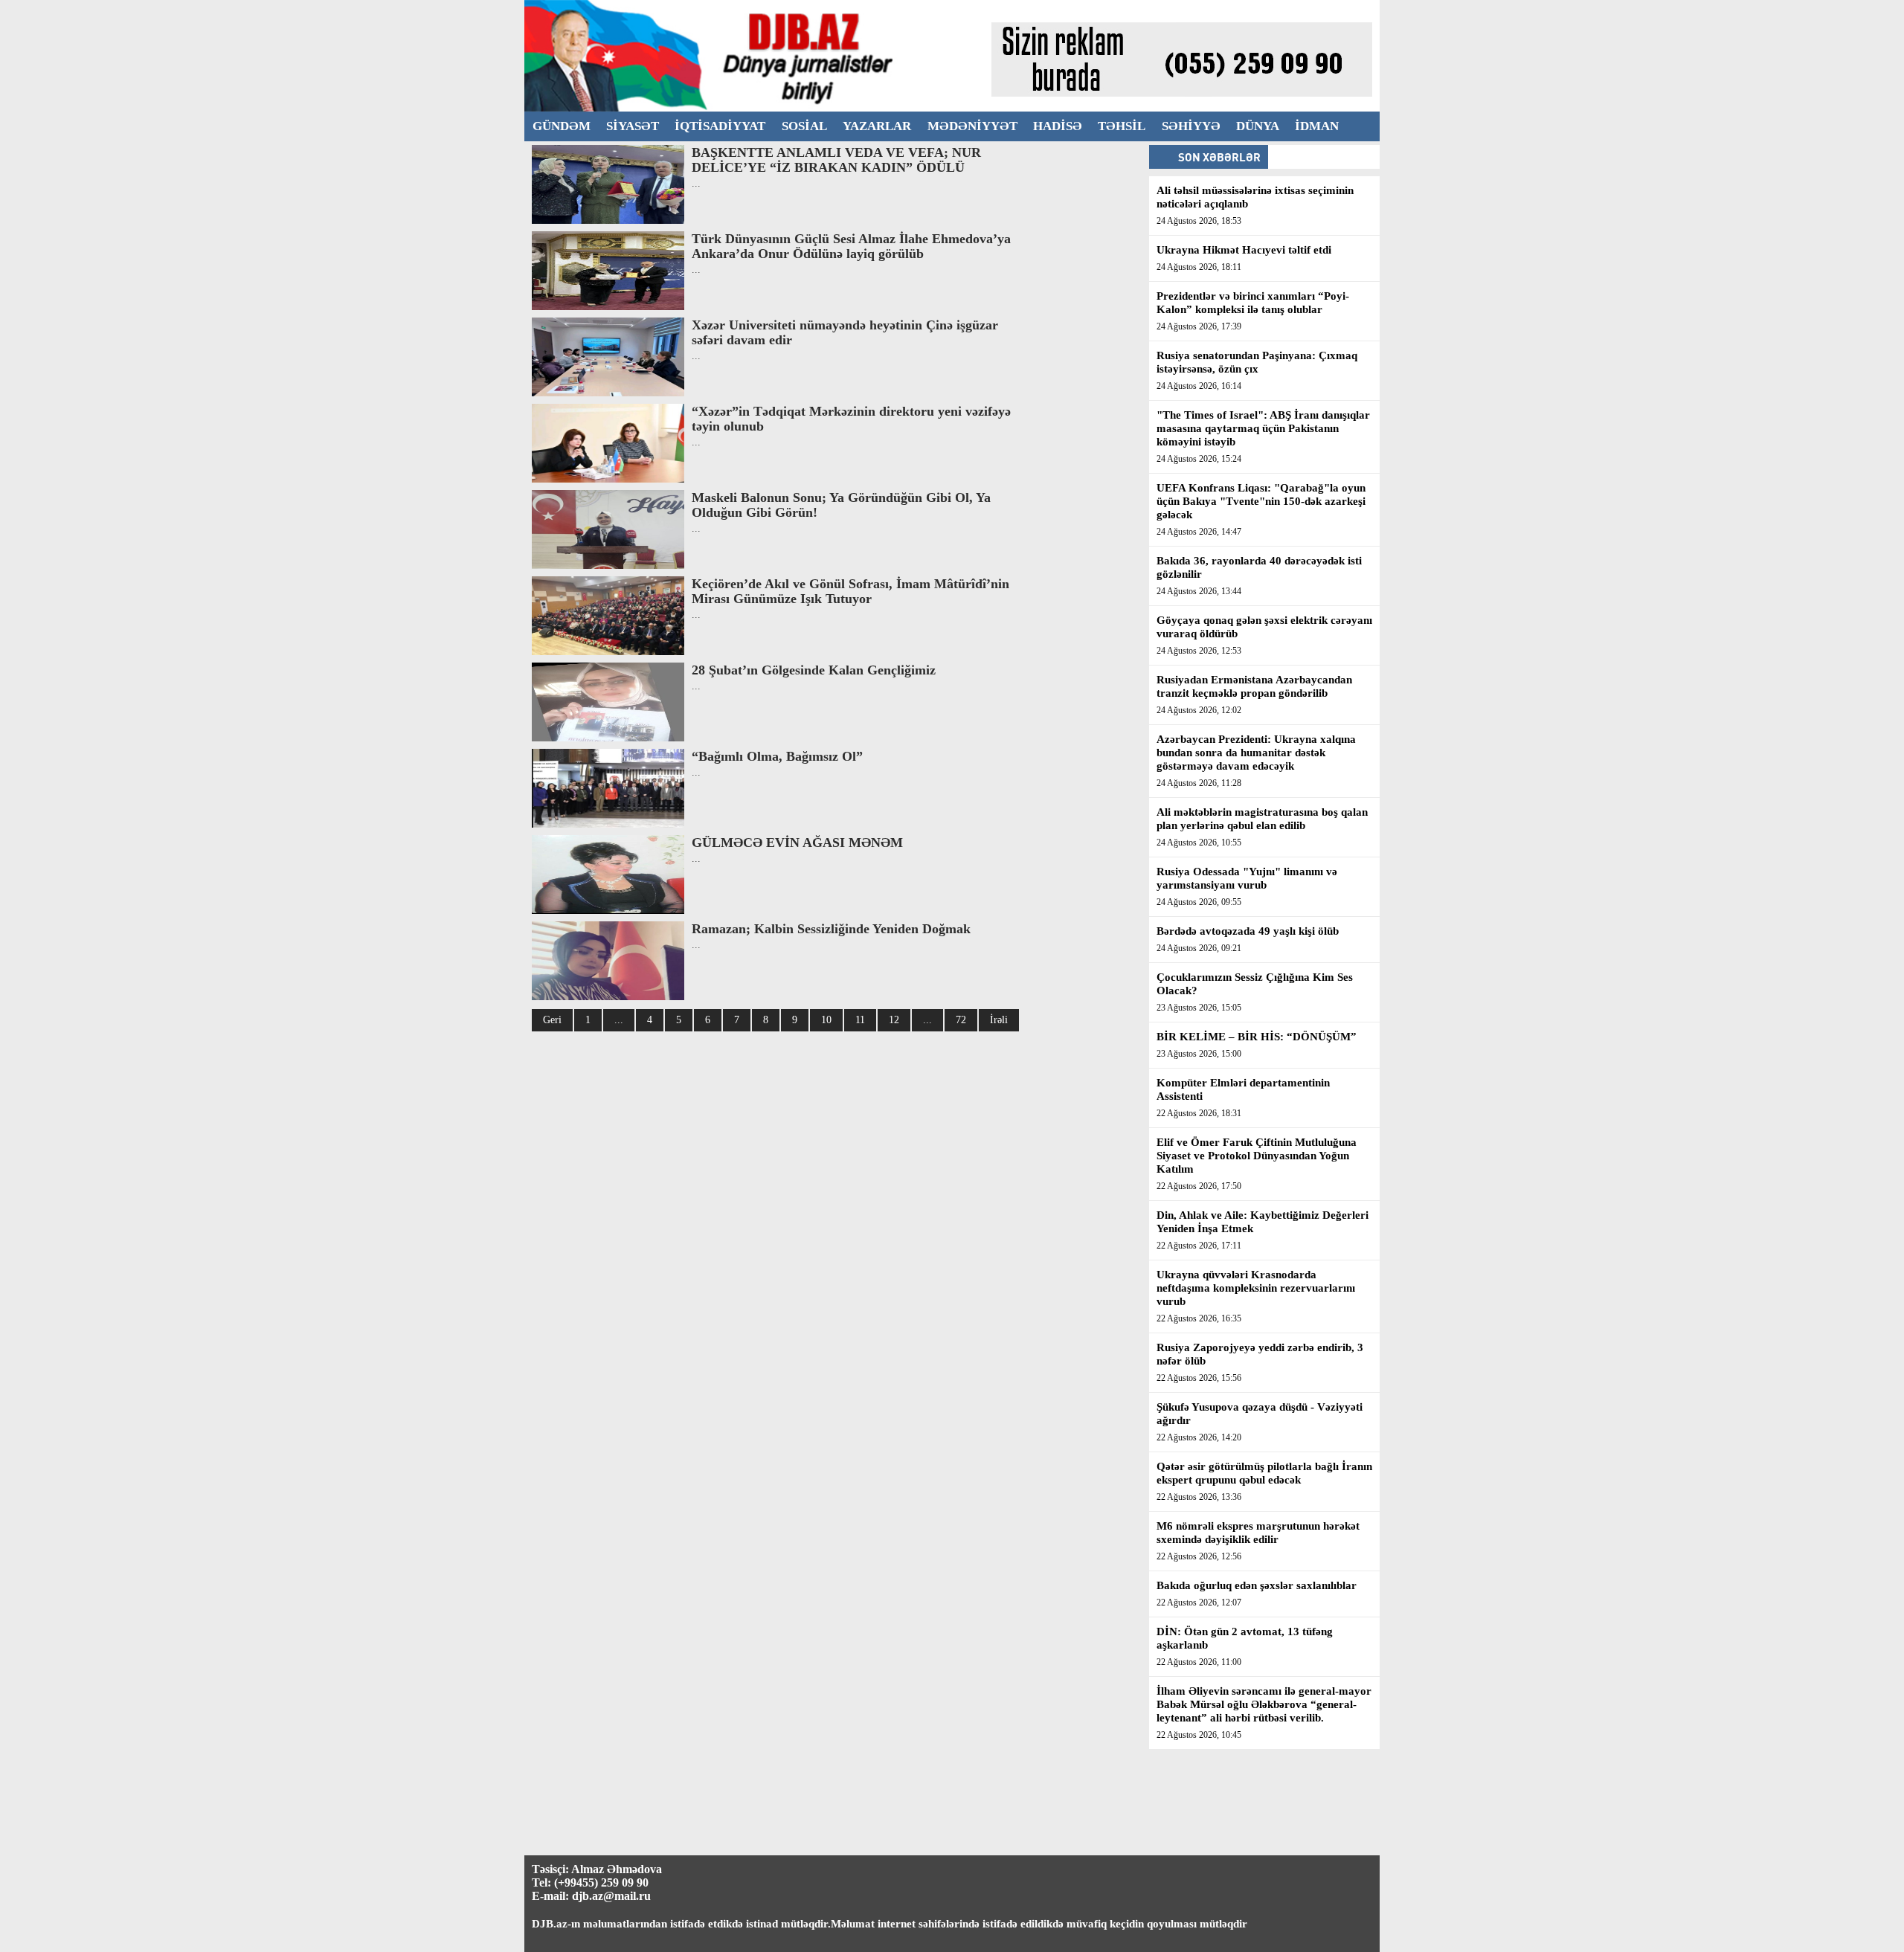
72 (961, 1020)
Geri (552, 1020)
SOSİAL (804, 126)
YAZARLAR (877, 126)
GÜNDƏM (562, 126)
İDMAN (1317, 126)
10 (826, 1020)
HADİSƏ (1058, 126)
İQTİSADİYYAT (720, 126)
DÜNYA (1258, 126)
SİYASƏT (633, 126)
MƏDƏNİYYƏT (972, 126)
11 (860, 1020)
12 (894, 1020)
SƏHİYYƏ (1191, 126)
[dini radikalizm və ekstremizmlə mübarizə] (758, 107)
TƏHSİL (1122, 126)
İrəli (999, 1020)
